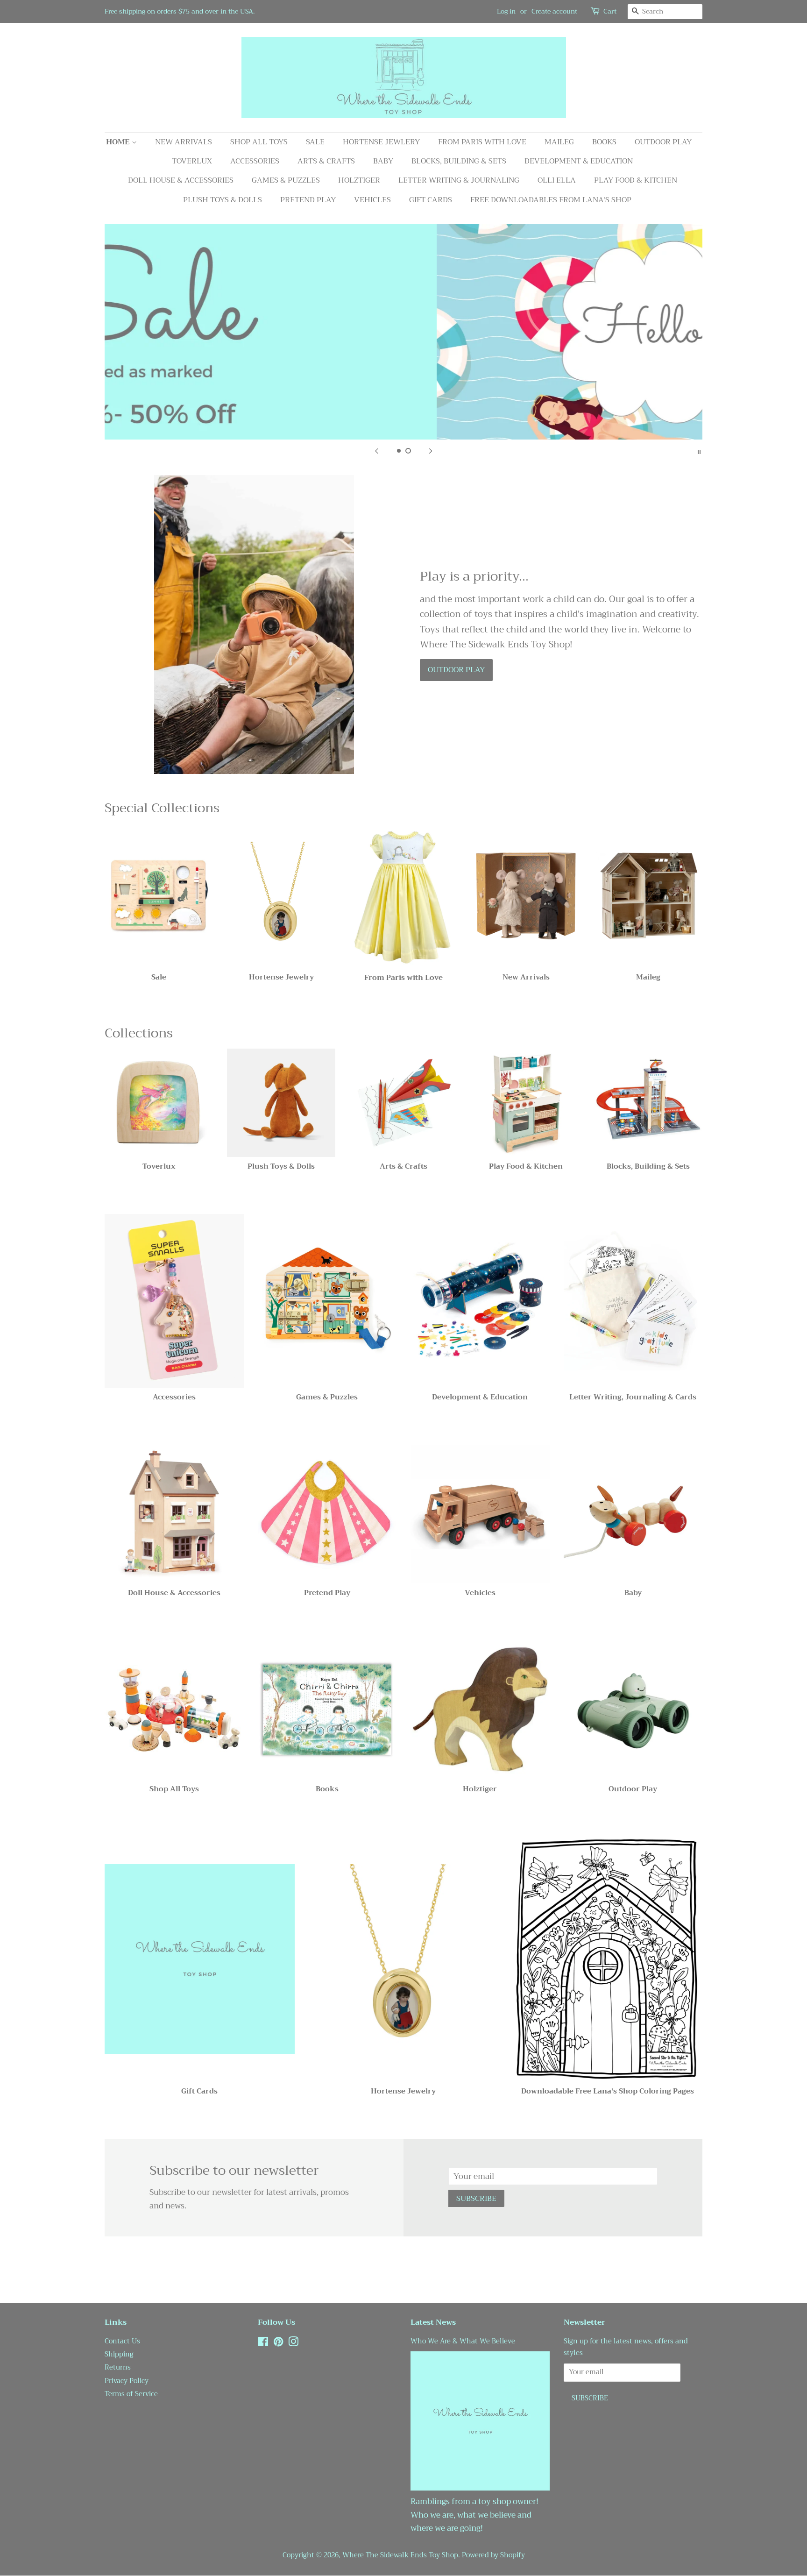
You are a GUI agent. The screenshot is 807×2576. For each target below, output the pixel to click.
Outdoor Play (663, 142)
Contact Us (122, 2341)
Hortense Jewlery (381, 142)
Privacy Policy (127, 2381)
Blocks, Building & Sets (459, 161)
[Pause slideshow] (699, 451)
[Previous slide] (376, 451)
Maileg (559, 142)
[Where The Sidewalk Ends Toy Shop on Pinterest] (278, 2344)
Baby (383, 161)
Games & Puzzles (286, 180)
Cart (610, 11)
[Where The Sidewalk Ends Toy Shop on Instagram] (293, 2344)
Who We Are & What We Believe (463, 2341)
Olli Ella (557, 180)
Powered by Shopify (493, 2555)
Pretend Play (308, 200)
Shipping (119, 2354)
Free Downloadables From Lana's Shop (551, 200)
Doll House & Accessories (181, 180)
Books (604, 142)
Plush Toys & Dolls (223, 200)
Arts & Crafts (326, 161)
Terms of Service (131, 2394)
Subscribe (476, 2199)
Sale (315, 142)
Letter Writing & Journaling (459, 180)
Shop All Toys (259, 142)
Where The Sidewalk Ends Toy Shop (400, 2555)
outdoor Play (456, 670)
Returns (118, 2367)
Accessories (255, 161)
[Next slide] (431, 451)
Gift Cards (431, 200)
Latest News (433, 2322)
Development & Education (579, 161)
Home (119, 142)
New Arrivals (184, 142)
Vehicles (372, 200)
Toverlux (192, 161)
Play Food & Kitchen (636, 180)
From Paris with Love (482, 142)
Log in (506, 11)
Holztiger (359, 180)
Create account (554, 11)
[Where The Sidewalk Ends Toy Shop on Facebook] (263, 2344)
